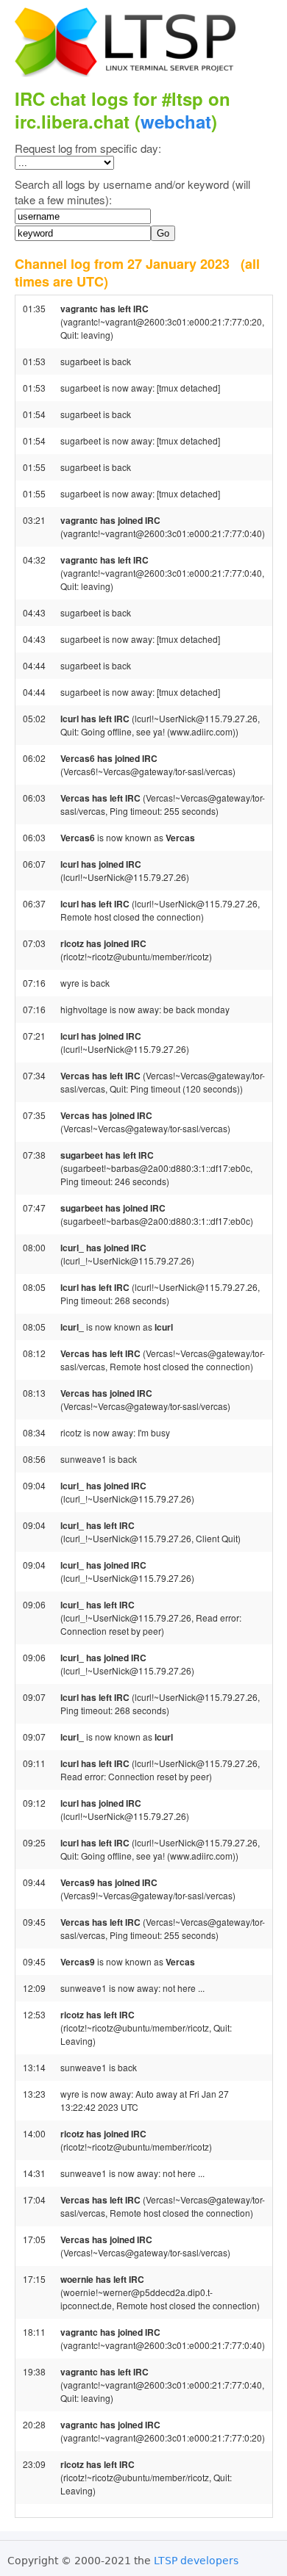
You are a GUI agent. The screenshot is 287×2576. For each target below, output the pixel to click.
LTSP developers (196, 2561)
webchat (176, 121)
